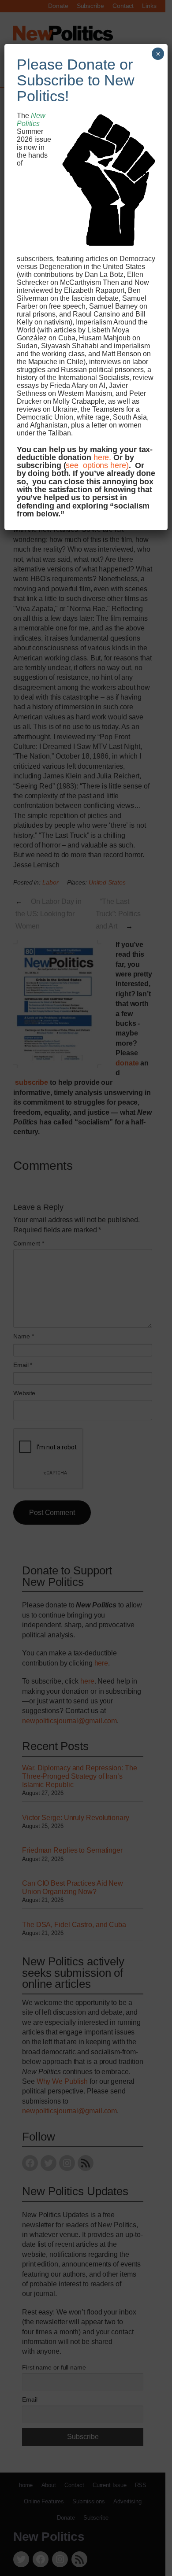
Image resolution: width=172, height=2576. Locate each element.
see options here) (97, 465)
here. (103, 457)
